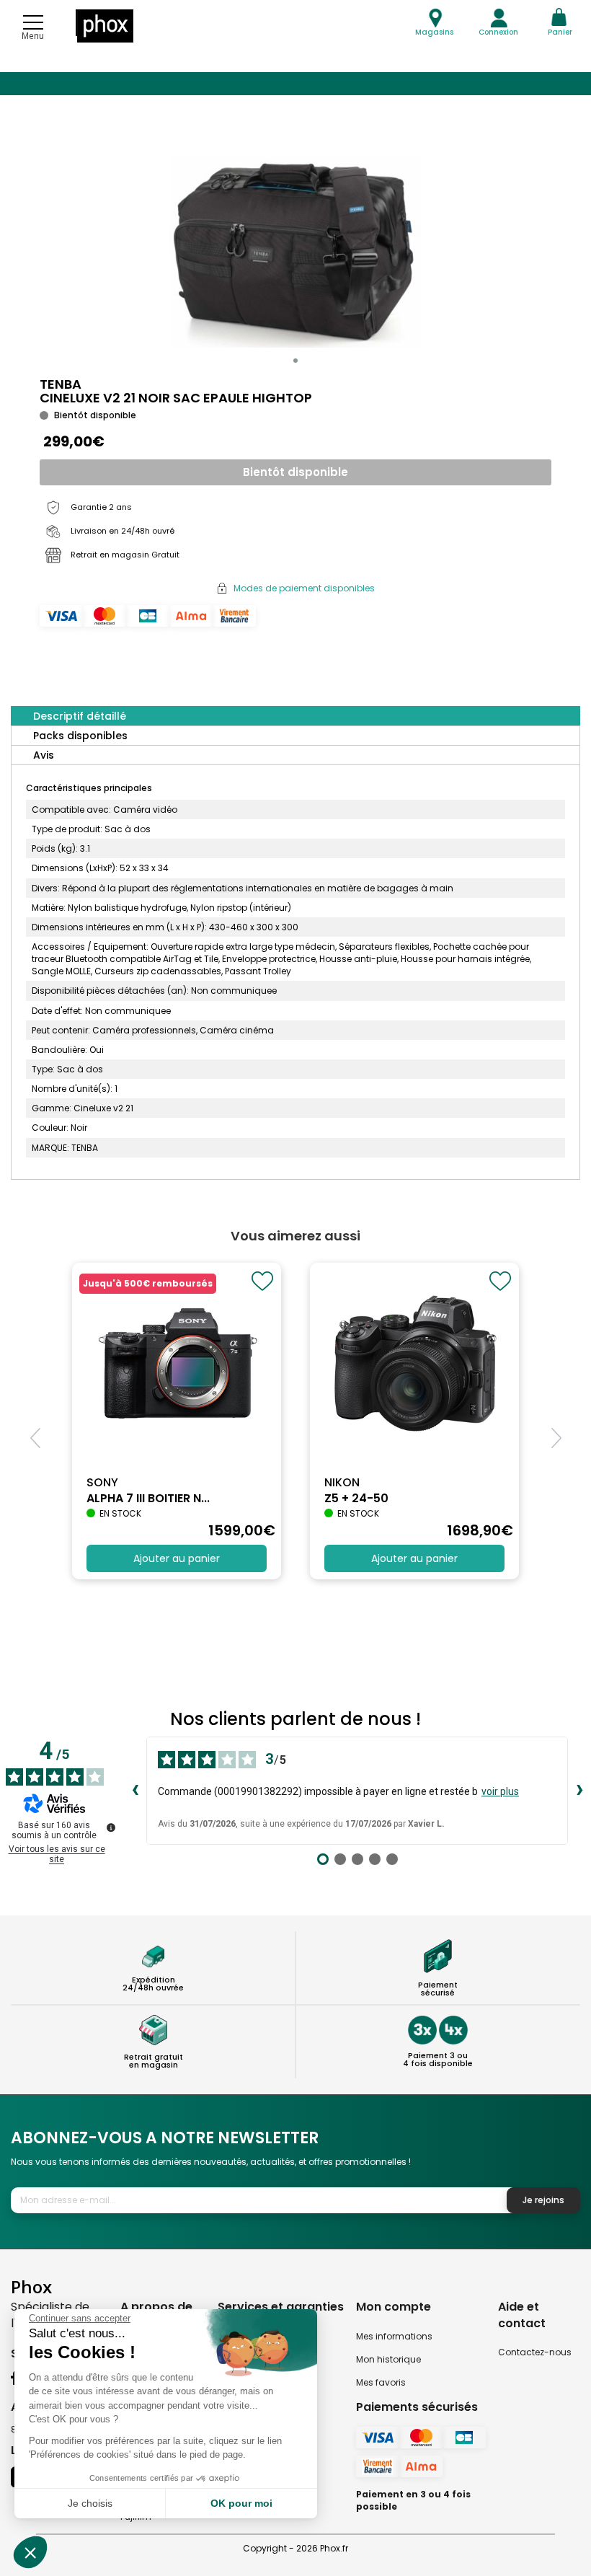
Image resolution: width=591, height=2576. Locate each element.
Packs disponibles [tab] (80, 736)
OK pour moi (241, 2503)
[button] (295, 361)
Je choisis (90, 2503)
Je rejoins (543, 2200)
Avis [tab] (44, 755)
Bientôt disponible (295, 472)
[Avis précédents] (135, 1791)
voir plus (500, 1791)
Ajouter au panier (177, 1558)
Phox (31, 2286)
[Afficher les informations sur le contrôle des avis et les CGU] (111, 1827)
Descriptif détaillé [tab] (80, 716)
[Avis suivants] (579, 1791)
